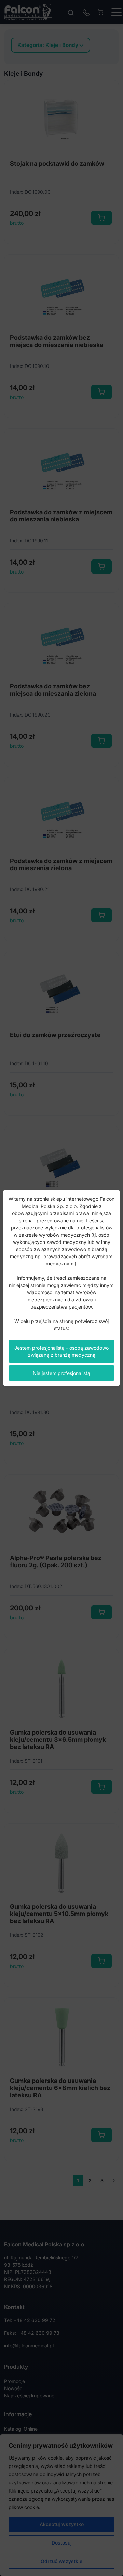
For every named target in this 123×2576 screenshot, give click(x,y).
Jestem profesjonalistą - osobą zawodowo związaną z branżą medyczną (61, 1351)
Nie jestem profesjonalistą (61, 1373)
